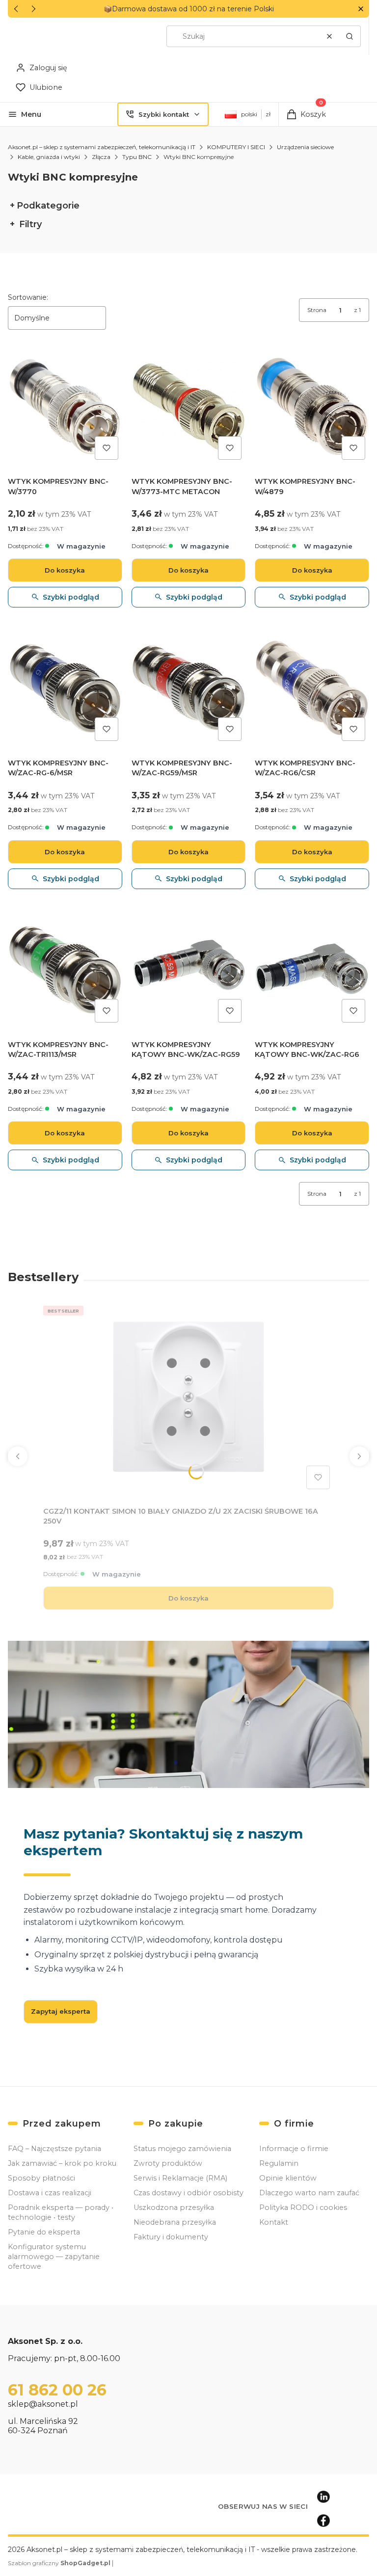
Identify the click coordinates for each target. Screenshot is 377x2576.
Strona (317, 310)
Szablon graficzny (59, 2563)
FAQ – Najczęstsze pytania (54, 2149)
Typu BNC (137, 157)
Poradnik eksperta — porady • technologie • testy (61, 2212)
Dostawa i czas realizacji (50, 2193)
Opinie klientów (288, 2178)
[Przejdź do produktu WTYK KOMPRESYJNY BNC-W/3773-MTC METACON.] (189, 407)
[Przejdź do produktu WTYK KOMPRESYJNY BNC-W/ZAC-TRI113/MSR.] (65, 970)
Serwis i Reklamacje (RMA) (180, 2178)
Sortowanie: (28, 297)
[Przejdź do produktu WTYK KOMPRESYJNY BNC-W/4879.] (312, 407)
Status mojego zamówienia (182, 2149)
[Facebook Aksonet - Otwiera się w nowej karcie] (323, 2521)
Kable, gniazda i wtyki (49, 157)
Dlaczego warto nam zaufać (309, 2193)
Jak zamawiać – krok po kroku (62, 2163)
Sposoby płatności (41, 2178)
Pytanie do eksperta (44, 2232)
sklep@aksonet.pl (43, 2404)
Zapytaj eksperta (61, 2011)
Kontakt (274, 2222)
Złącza (101, 157)
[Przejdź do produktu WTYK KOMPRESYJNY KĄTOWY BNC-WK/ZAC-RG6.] (312, 970)
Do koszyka (65, 570)
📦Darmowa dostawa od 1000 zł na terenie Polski (189, 9)
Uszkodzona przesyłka (174, 2208)
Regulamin (279, 2163)
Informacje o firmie (294, 2149)
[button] (361, 9)
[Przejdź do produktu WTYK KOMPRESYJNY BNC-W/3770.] (65, 407)
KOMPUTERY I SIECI (236, 147)
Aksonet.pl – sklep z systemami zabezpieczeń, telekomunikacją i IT (102, 147)
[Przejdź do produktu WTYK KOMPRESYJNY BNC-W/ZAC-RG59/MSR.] (189, 688)
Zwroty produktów (168, 2163)
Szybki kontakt (164, 114)
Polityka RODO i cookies (303, 2208)
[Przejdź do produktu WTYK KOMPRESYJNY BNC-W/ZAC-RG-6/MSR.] (65, 688)
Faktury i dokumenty (171, 2237)
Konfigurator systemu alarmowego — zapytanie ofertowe (54, 2257)
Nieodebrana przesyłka (175, 2222)
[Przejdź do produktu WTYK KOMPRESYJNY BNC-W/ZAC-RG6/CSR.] (312, 688)
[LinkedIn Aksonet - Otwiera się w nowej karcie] (323, 2497)
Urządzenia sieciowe (305, 147)
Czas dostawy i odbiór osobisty (188, 2193)
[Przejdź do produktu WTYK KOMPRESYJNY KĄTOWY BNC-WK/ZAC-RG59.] (189, 970)
